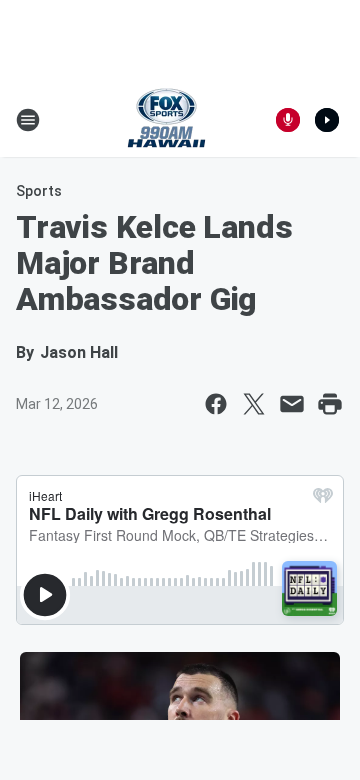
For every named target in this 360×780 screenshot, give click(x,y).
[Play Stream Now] (327, 120)
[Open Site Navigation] (28, 120)
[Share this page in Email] (292, 404)
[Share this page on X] (254, 404)
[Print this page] (330, 404)
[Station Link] (166, 120)
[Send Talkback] (288, 120)
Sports (39, 191)
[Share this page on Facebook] (216, 404)
